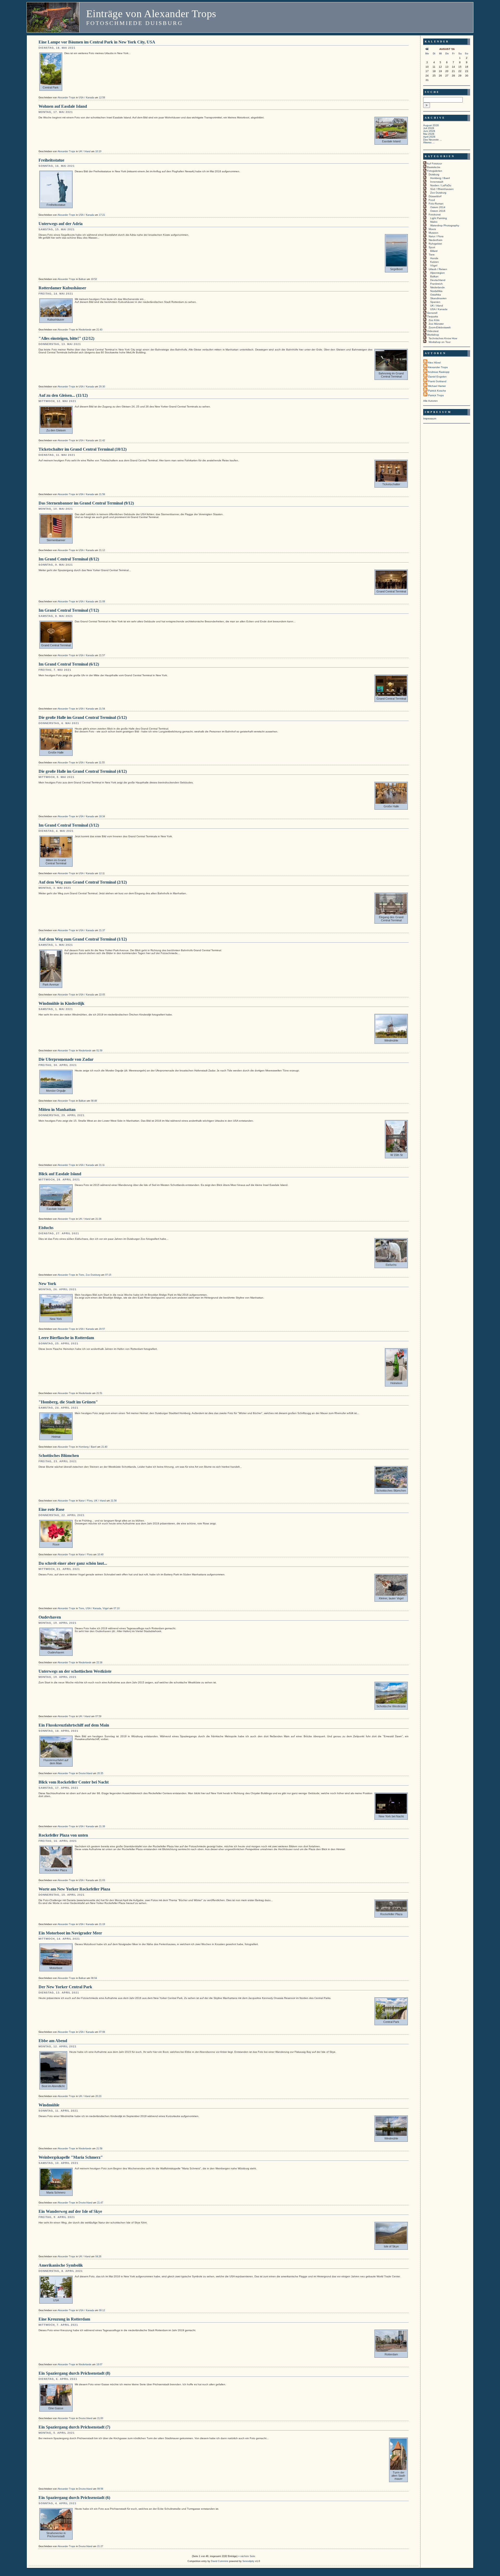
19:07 (99, 2364)
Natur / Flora (86, 1501)
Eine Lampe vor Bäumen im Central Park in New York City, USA (97, 42)
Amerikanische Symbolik (61, 2265)
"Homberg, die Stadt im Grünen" (68, 1402)
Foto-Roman (436, 204)
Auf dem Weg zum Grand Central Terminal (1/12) (83, 939)
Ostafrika (436, 295)
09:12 (102, 2310)
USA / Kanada (86, 98)
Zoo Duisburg (93, 1275)
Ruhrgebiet (435, 244)
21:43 (99, 330)
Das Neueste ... (433, 140)
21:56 (114, 1501)
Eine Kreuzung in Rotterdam (64, 2319)
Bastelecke (434, 167)
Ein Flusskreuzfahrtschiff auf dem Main (74, 1725)
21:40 (104, 1447)
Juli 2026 (429, 128)
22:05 (102, 995)
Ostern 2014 (438, 207)
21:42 (102, 440)
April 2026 (429, 137)
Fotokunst (435, 215)
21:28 (98, 1219)
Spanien (435, 302)
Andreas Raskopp (439, 372)
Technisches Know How (443, 338)
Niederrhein (436, 240)
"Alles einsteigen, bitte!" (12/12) (66, 338)
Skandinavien (438, 298)
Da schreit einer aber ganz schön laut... (73, 1563)
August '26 (447, 49)
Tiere (81, 1275)
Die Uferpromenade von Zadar (66, 1059)
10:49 (100, 1555)
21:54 (102, 709)
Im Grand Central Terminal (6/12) (69, 664)
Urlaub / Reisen (438, 269)
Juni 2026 (429, 131)
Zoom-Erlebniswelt (440, 327)
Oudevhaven (50, 1617)
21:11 (102, 1165)
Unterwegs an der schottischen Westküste (75, 1671)
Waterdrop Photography (445, 225)
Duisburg (434, 174)
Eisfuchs (46, 1228)
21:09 (102, 602)
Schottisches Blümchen (59, 1456)
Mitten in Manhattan (57, 1110)
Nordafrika (436, 291)
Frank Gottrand (437, 381)
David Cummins (220, 2561)
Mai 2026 (429, 134)
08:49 (94, 1101)
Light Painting (439, 218)
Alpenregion (438, 273)
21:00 (100, 2418)
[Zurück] (427, 50)
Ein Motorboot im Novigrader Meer (70, 1933)
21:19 (102, 1924)
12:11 (102, 873)
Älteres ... (429, 142)
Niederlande (85, 330)
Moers (432, 229)
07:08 (102, 2032)
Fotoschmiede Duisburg (135, 23)
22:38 (99, 1663)
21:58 (102, 494)
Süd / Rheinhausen (442, 189)
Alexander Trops (66, 98)
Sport (432, 247)
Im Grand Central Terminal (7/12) (69, 610)
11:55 (102, 763)
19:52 (94, 279)
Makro (434, 222)
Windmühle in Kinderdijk (61, 1003)
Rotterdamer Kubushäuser (62, 288)
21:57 (102, 655)
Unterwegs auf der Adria (61, 224)
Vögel (106, 1608)
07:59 (98, 1716)
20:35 (100, 1773)
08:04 (94, 1978)
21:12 (102, 550)
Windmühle (49, 2105)
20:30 (102, 387)
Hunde (434, 258)
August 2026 (431, 125)
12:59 (102, 98)
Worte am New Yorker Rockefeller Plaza (74, 1889)
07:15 (108, 1275)
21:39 (102, 1826)
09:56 (100, 2489)
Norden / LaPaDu (441, 185)
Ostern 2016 (438, 211)
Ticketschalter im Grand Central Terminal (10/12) (83, 449)
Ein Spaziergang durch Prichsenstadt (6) (74, 2498)
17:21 (102, 215)
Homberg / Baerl (87, 1447)
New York (47, 1284)
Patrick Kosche (437, 391)
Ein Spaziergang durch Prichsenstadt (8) (74, 2373)
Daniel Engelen (437, 377)
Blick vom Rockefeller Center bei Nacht (74, 1782)
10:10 (98, 151)
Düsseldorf (435, 196)
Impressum (430, 418)
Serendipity (248, 2561)
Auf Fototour (434, 164)
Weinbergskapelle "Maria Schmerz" (71, 2157)
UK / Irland (85, 151)
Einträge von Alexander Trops (151, 14)
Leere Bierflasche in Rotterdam (66, 1338)
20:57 (102, 1329)
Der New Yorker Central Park (65, 1987)
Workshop (433, 335)
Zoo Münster (436, 324)
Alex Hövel (434, 363)
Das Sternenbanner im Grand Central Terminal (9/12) (86, 503)
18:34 (102, 816)
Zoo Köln (434, 320)
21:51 (99, 1393)
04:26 (98, 2257)
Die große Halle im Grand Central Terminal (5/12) (83, 717)
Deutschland (85, 1773)
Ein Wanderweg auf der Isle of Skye (70, 2211)
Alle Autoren (430, 401)
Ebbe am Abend (53, 2041)
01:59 (99, 1051)
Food (432, 200)
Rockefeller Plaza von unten (63, 1835)
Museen (433, 233)
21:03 (102, 1880)
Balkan (82, 279)
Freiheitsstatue (51, 160)
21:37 (102, 930)
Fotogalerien (435, 171)
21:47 (100, 2203)
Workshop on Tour (440, 342)
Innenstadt (437, 182)
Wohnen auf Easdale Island (63, 106)
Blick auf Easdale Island (60, 1174)
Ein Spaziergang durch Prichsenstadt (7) (74, 2427)
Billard (434, 251)
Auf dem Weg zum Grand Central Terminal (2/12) (83, 882)
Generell (432, 313)
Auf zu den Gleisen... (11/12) (63, 395)
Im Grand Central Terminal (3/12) (69, 825)
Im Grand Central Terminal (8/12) (69, 559)
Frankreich (436, 284)
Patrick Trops (436, 395)
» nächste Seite (247, 2556)
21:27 (100, 2546)
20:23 (98, 2096)
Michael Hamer (437, 386)
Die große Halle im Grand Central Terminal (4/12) (83, 771)
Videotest (433, 331)
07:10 (117, 1608)
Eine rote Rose (51, 1509)
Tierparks (433, 317)
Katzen (435, 262)
